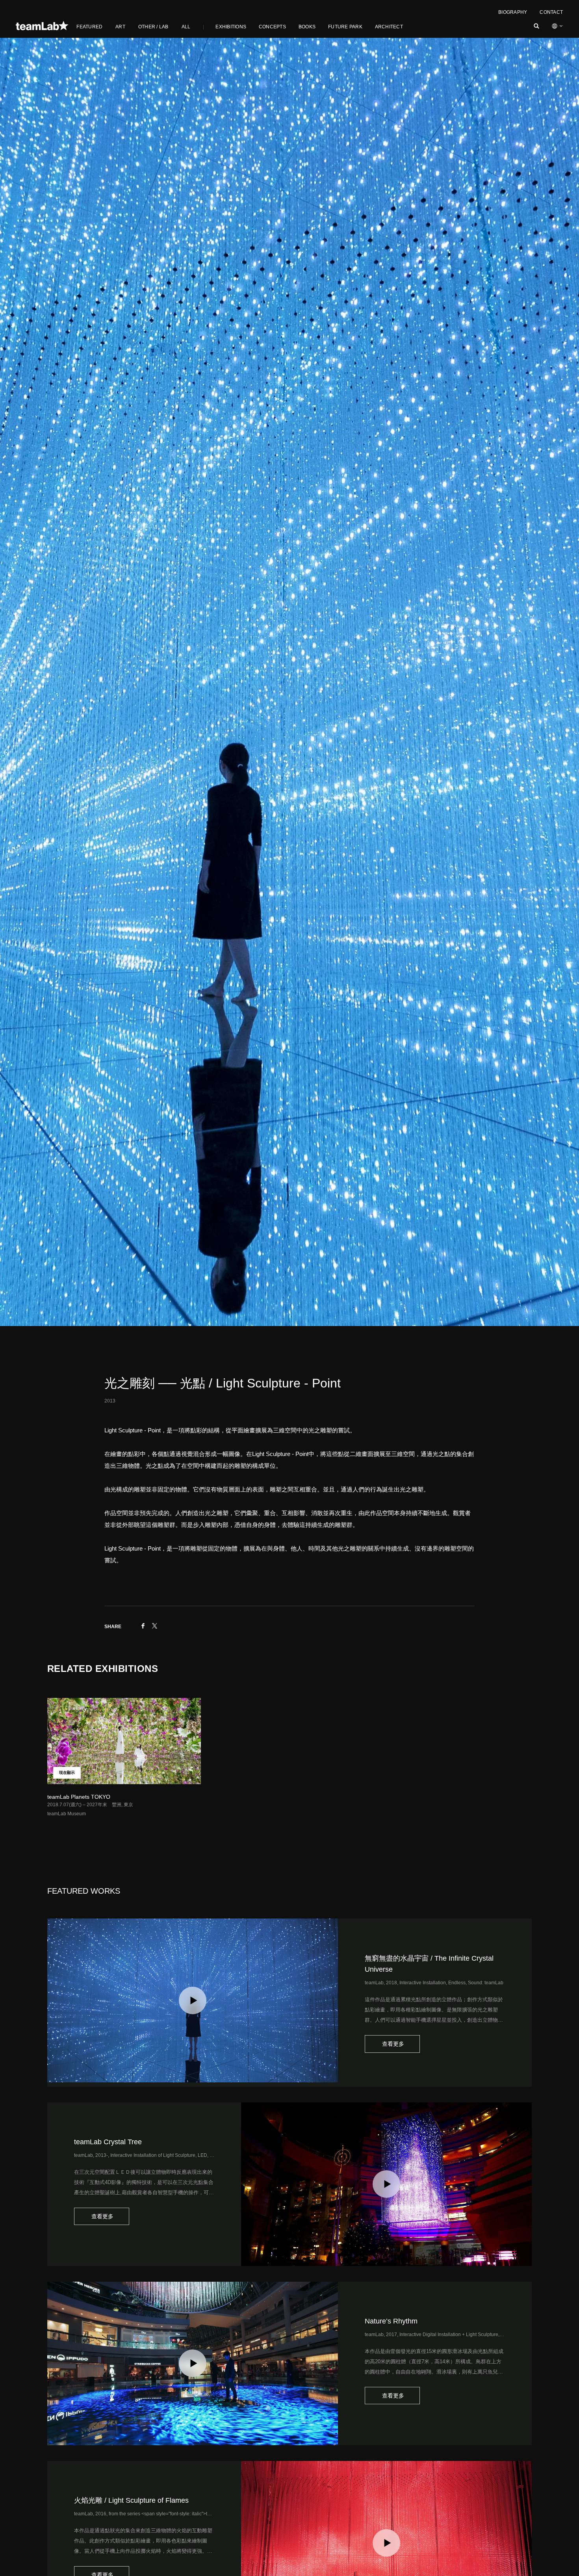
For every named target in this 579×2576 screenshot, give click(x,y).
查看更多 (392, 2044)
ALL (186, 27)
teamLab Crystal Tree (108, 2142)
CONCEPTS (272, 27)
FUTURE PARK (345, 27)
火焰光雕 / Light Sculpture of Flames (131, 2500)
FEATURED (89, 27)
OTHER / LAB (153, 27)
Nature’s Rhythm (391, 2321)
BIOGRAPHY (513, 12)
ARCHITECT (389, 27)
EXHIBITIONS (231, 27)
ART (120, 27)
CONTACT (551, 12)
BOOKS (307, 27)
